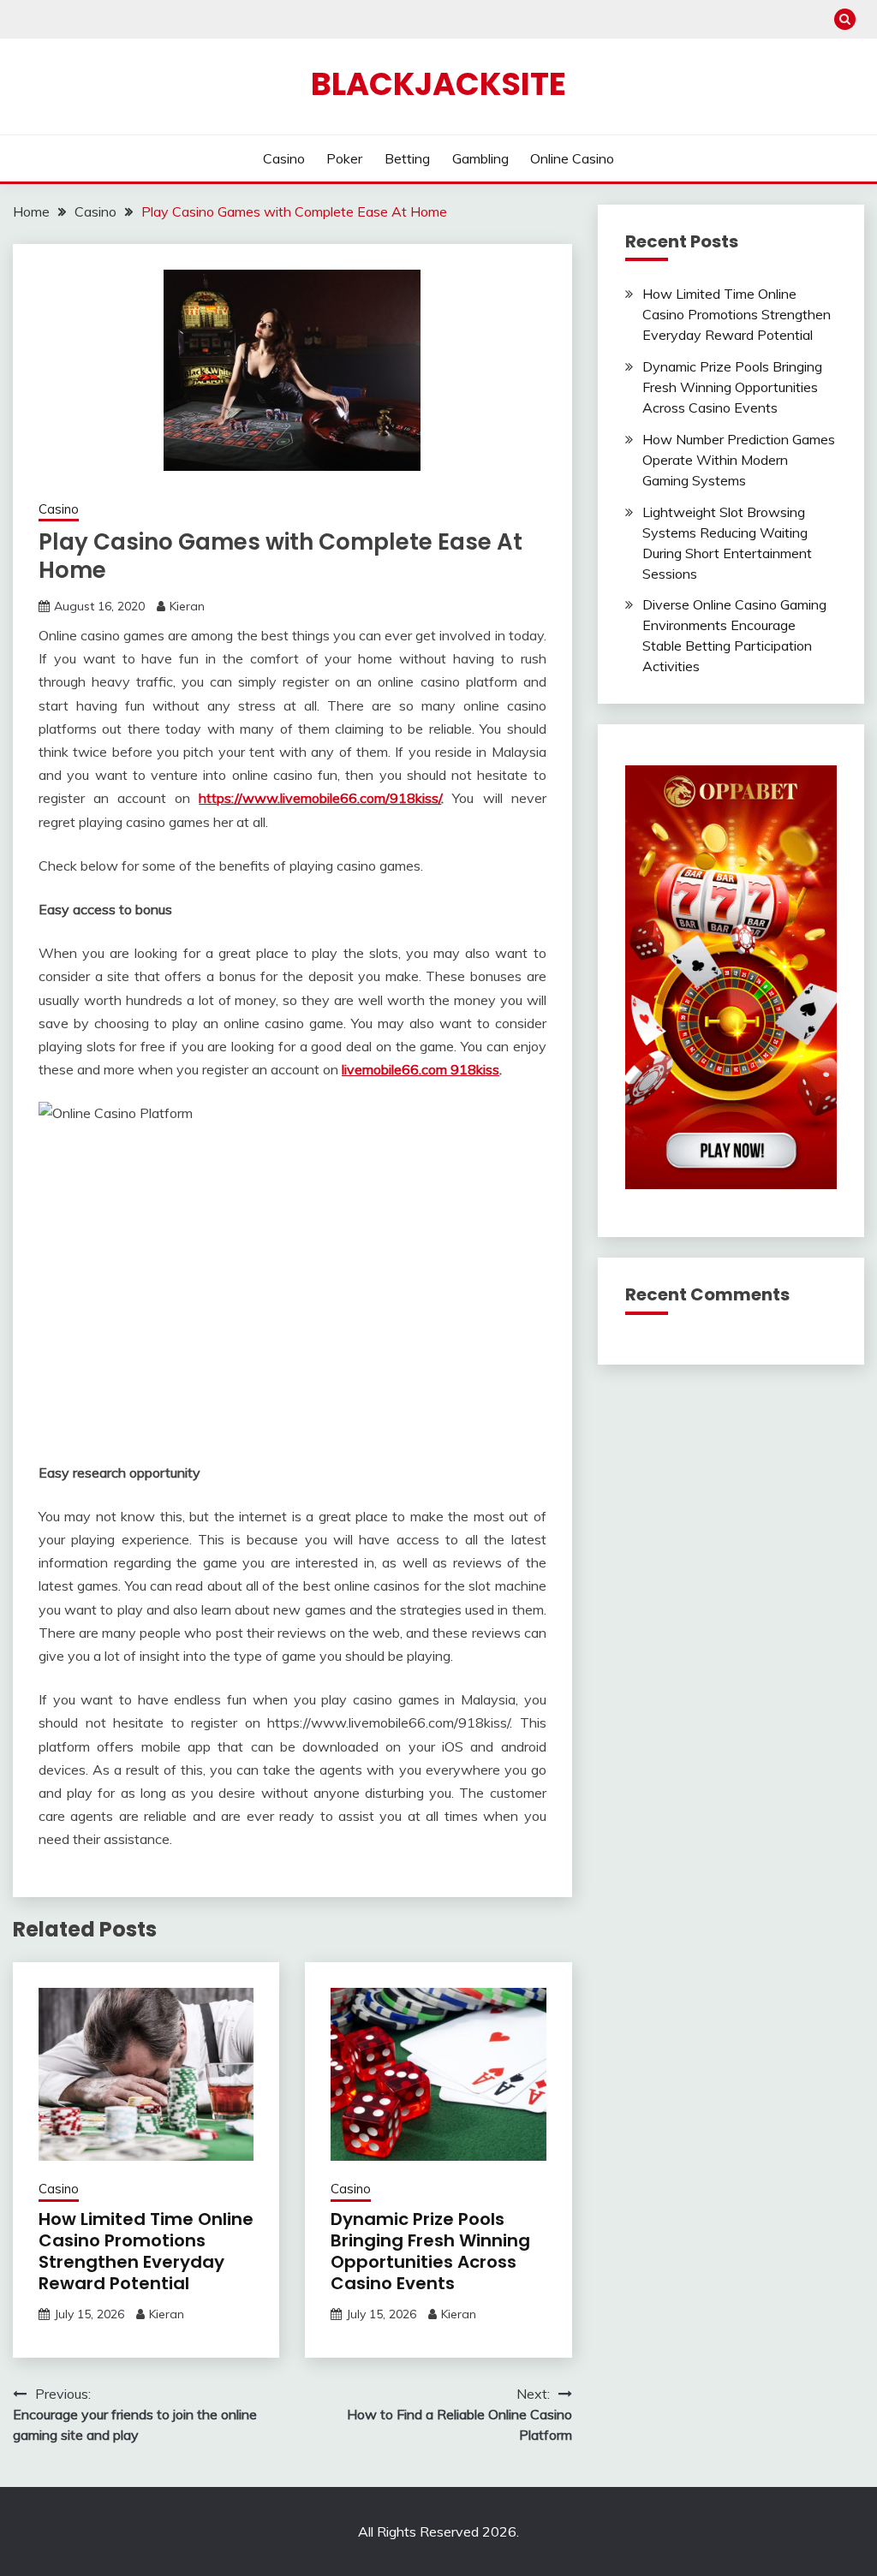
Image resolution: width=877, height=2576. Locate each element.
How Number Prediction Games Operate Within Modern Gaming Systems (739, 460)
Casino (284, 158)
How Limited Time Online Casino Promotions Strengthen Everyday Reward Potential (146, 2251)
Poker (344, 158)
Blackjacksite (438, 84)
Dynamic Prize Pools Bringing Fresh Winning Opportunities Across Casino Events (430, 2251)
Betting (407, 158)
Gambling (480, 158)
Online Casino (572, 158)
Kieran (187, 606)
